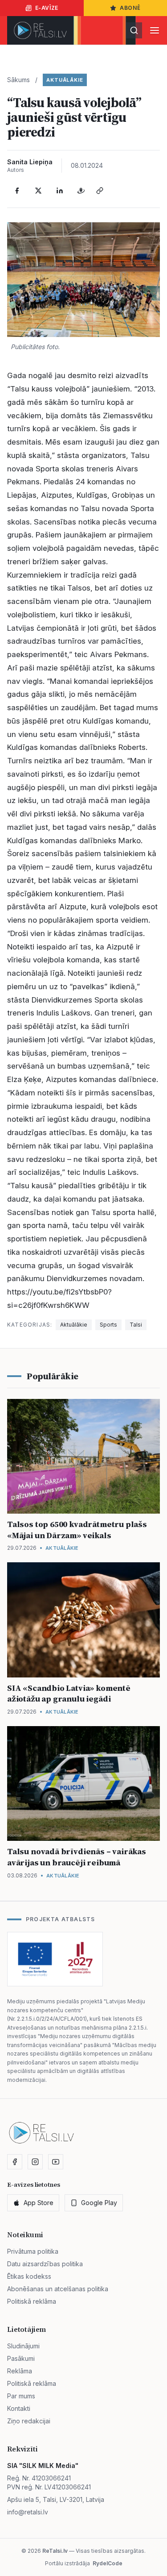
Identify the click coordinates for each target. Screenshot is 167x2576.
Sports (108, 1325)
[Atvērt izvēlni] (155, 30)
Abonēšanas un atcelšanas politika (58, 2289)
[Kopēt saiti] (100, 191)
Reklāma (20, 2371)
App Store (39, 2203)
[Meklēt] (134, 30)
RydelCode (108, 2563)
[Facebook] (17, 191)
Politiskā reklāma (32, 2301)
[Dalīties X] (38, 191)
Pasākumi (21, 2358)
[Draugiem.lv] (81, 191)
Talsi (136, 1325)
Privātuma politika (33, 2251)
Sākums (18, 80)
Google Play (99, 2203)
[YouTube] (56, 2162)
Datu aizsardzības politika (45, 2264)
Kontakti (19, 2408)
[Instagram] (35, 2162)
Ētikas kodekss (29, 2276)
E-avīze (47, 8)
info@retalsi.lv (28, 2512)
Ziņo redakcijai (29, 2421)
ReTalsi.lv (55, 2551)
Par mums (21, 2396)
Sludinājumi (23, 2346)
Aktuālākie (65, 80)
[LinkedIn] (60, 191)
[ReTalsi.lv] (40, 30)
